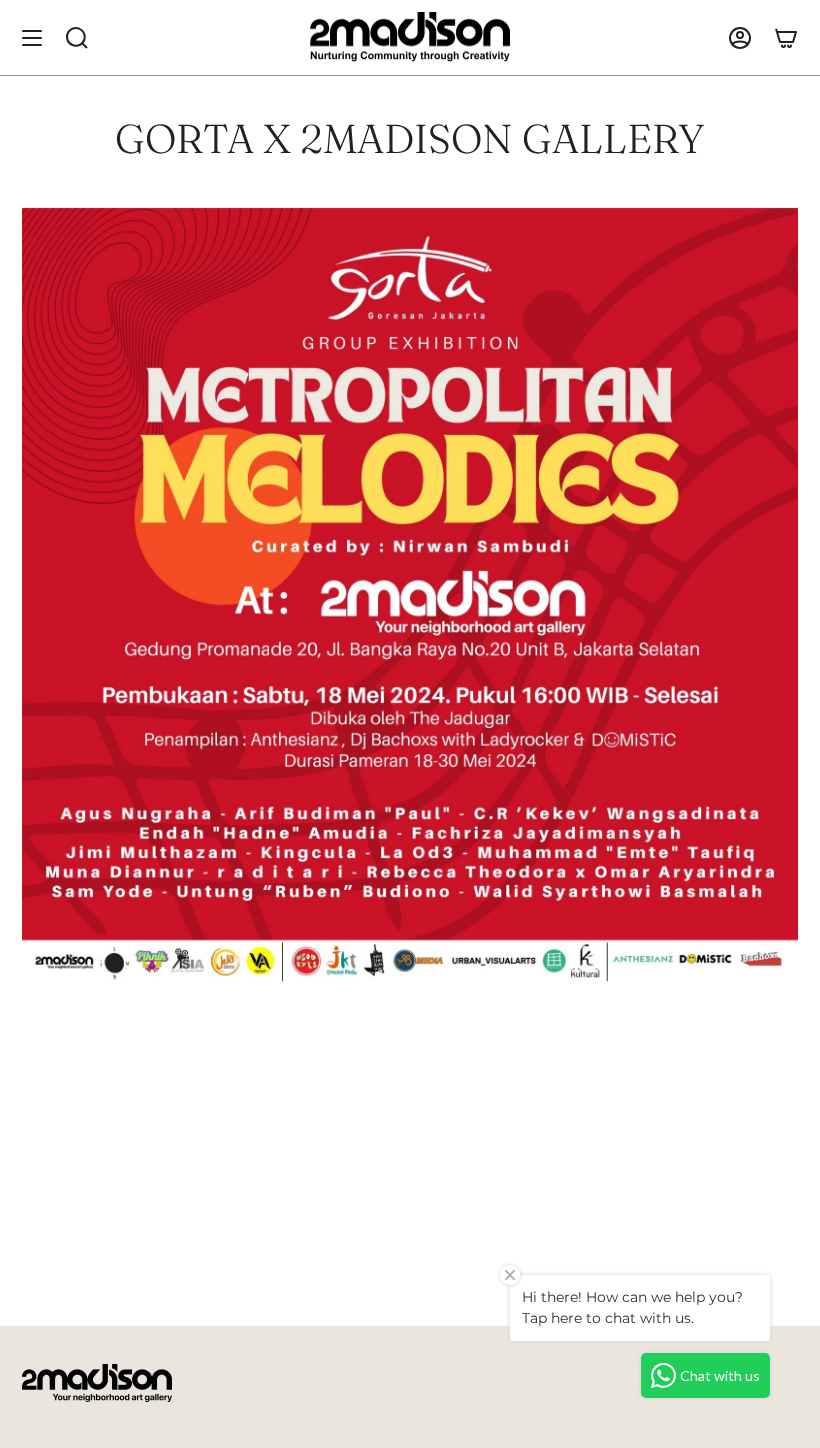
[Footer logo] (97, 1383)
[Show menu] (32, 37)
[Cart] (786, 37)
